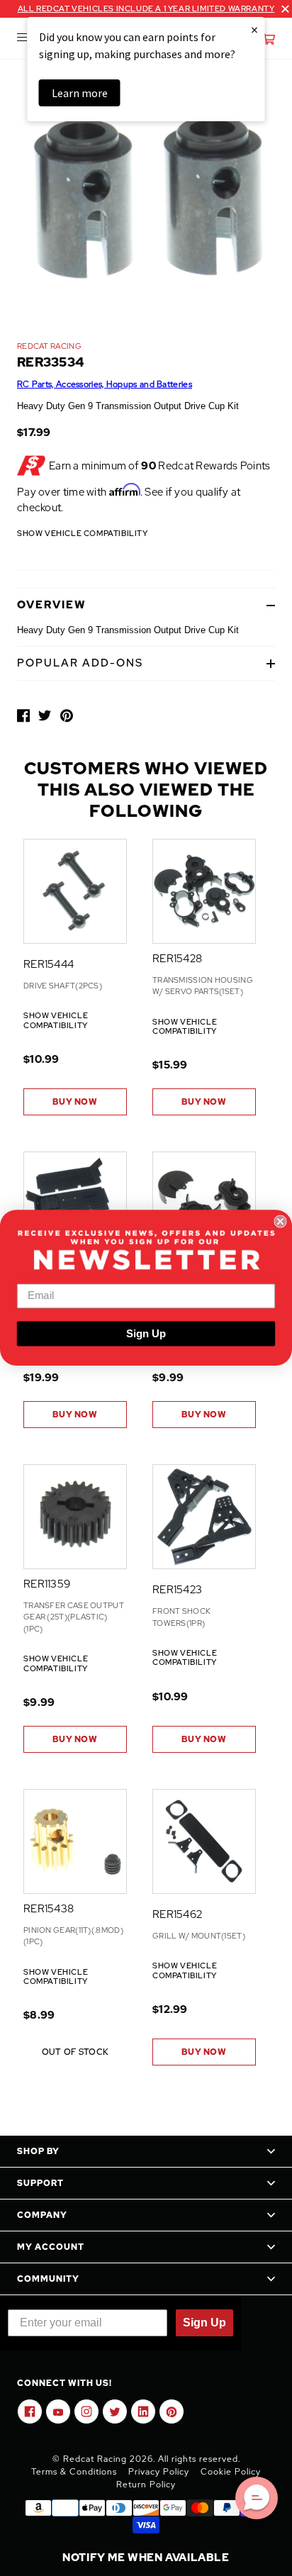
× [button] (254, 29)
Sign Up (146, 1334)
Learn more (80, 93)
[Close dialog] (280, 1222)
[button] (257, 2498)
